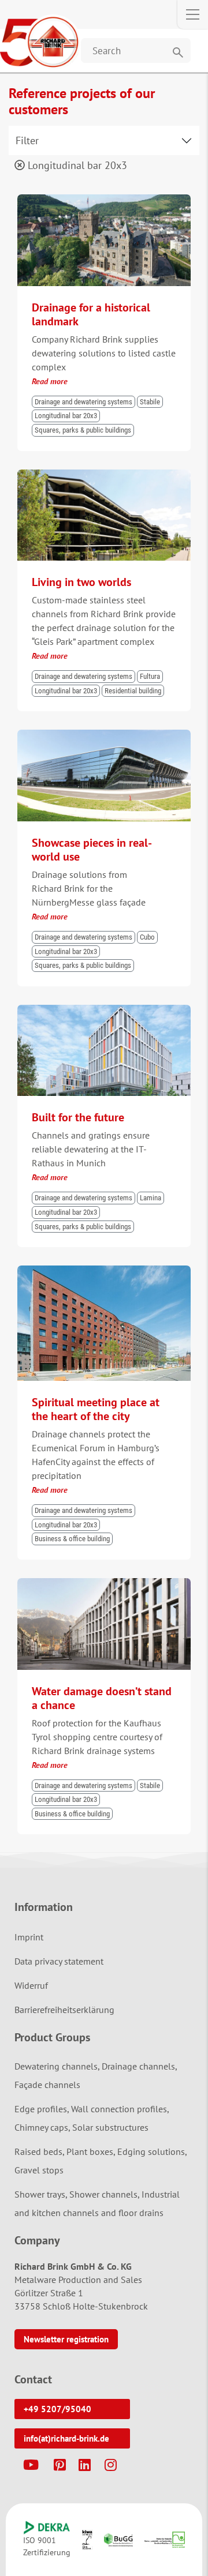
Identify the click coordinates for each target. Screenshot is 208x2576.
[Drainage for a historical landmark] (104, 200)
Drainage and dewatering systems (83, 402)
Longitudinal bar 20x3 (76, 165)
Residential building (133, 691)
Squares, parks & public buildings (83, 430)
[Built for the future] (104, 1010)
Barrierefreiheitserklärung (64, 2010)
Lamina (151, 1198)
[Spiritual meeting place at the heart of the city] (104, 1271)
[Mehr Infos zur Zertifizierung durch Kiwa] (87, 2540)
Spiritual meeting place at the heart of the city (96, 1409)
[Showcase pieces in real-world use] (104, 735)
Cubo (147, 937)
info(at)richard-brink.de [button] (66, 2438)
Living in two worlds (81, 582)
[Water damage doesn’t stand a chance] (104, 1583)
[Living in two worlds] (104, 475)
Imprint (29, 1937)
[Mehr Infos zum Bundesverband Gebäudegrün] (118, 2540)
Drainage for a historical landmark (91, 314)
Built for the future (78, 1117)
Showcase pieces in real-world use (92, 850)
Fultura (150, 676)
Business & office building (72, 1539)
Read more (50, 381)
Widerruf (31, 1985)
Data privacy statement (59, 1961)
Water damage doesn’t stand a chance (102, 1698)
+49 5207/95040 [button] (57, 2409)
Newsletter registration (66, 2339)
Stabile (150, 402)
